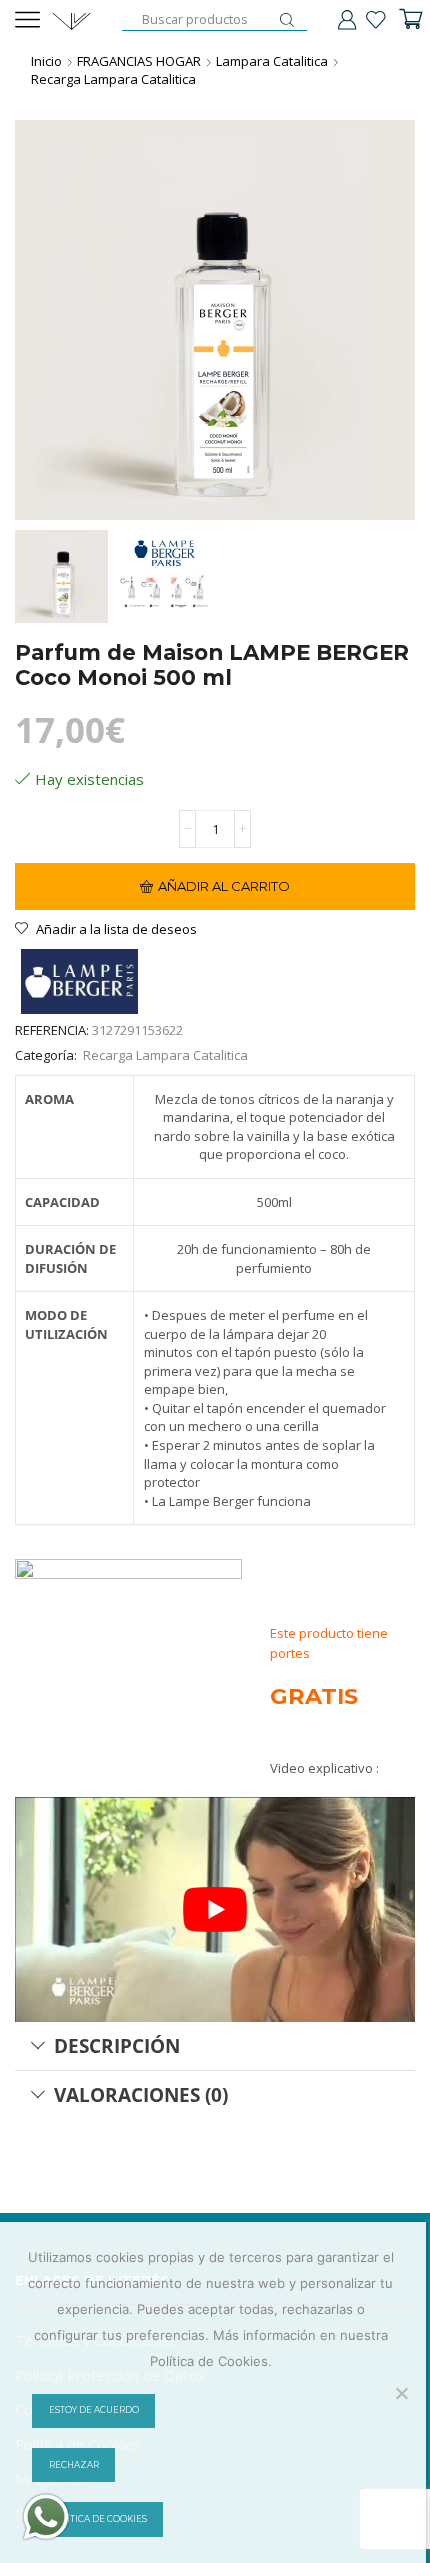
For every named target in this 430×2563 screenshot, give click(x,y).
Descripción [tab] (117, 2045)
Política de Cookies (98, 2519)
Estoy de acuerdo (94, 2410)
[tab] (215, 2046)
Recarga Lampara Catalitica (113, 79)
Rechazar (74, 2465)
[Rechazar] (401, 2393)
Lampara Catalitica (272, 61)
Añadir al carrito (224, 886)
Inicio (46, 61)
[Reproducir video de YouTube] (215, 1909)
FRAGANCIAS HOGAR (139, 61)
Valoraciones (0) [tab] (141, 2094)
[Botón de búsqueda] (287, 20)
